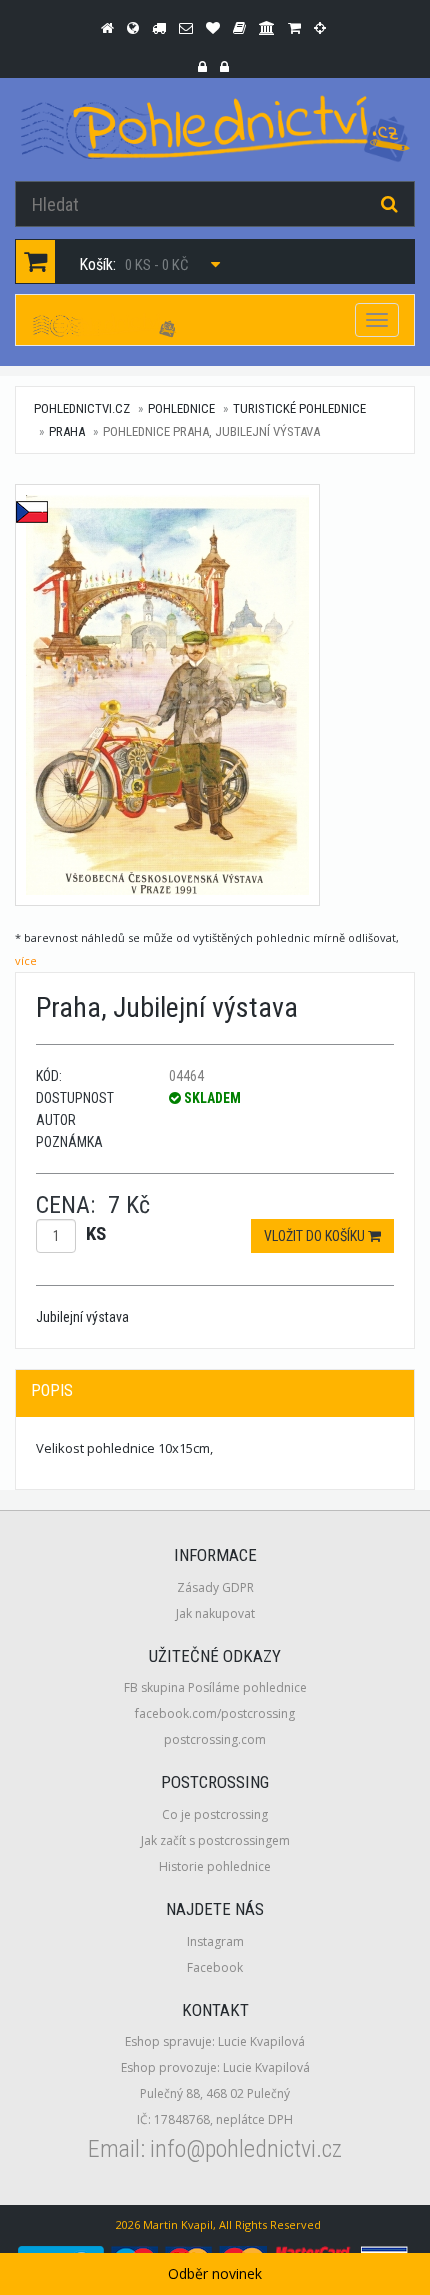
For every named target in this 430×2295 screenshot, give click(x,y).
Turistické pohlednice (299, 408)
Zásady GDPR (215, 1587)
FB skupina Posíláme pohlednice (215, 1687)
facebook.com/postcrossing (215, 1713)
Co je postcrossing (215, 1814)
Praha (67, 431)
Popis (52, 1390)
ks (96, 1233)
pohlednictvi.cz (82, 408)
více (26, 960)
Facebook (215, 1967)
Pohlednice (181, 408)
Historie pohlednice (215, 1866)
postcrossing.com (215, 1739)
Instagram (215, 1941)
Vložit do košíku (316, 1236)
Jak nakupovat (215, 1613)
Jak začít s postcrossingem (215, 1840)
